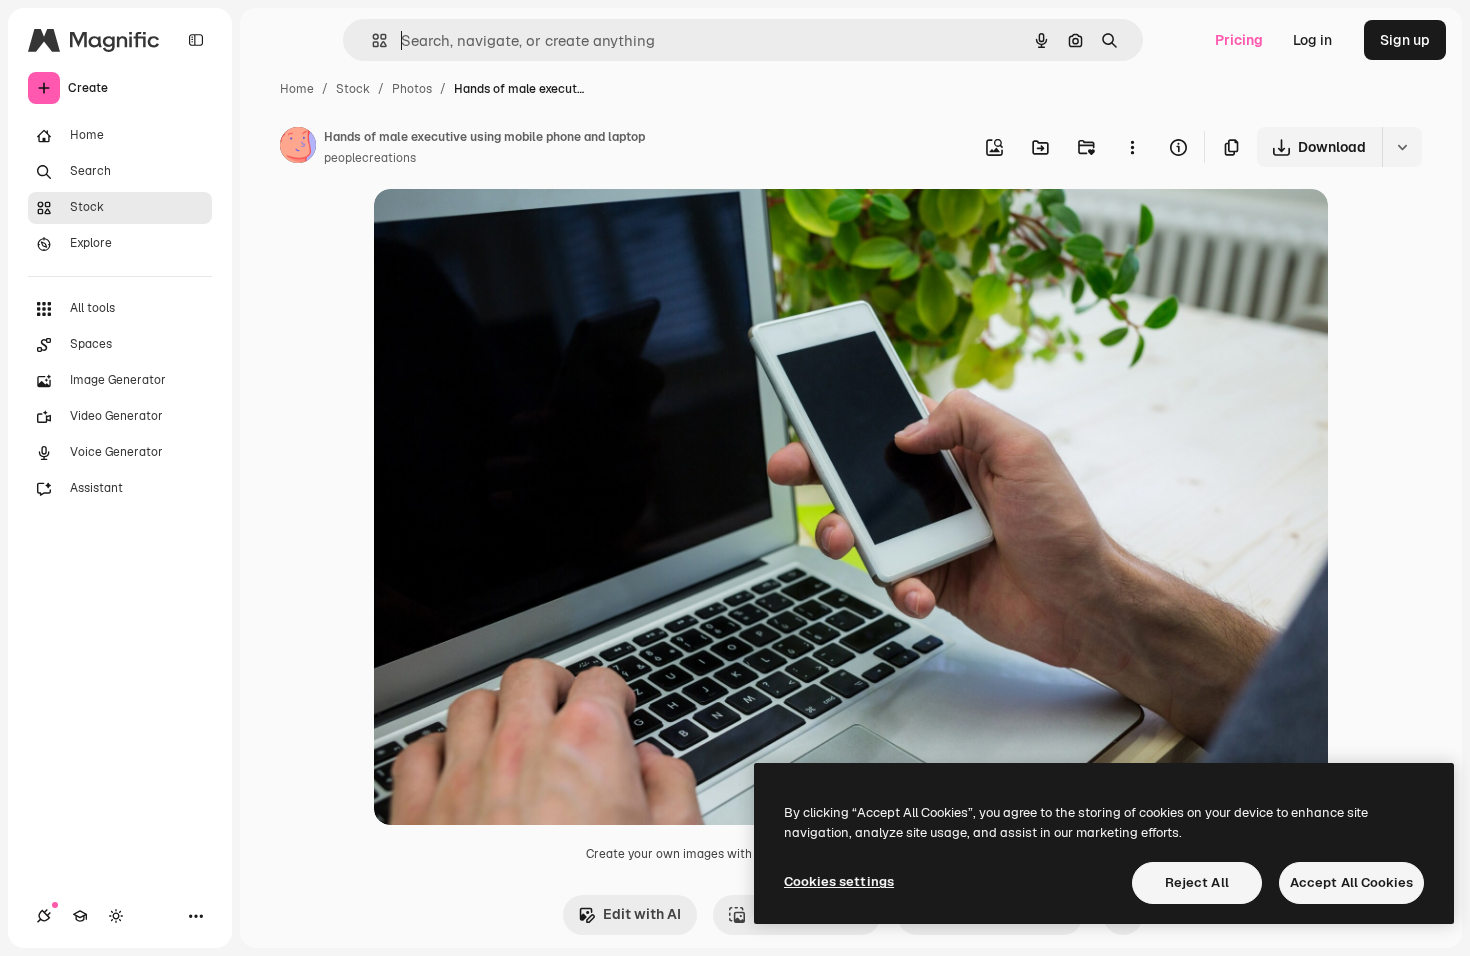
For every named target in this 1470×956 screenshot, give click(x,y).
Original (502, 227)
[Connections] (44, 916)
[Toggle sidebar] (196, 40)
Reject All (1197, 882)
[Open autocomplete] (371, 40)
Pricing (1239, 40)
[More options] (1132, 147)
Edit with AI (642, 914)
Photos (412, 89)
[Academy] (80, 916)
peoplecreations (370, 158)
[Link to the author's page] (298, 148)
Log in (1312, 40)
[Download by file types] (1402, 147)
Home (297, 89)
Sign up (1405, 40)
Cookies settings (839, 881)
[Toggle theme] (116, 916)
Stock (353, 89)
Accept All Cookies (1351, 882)
